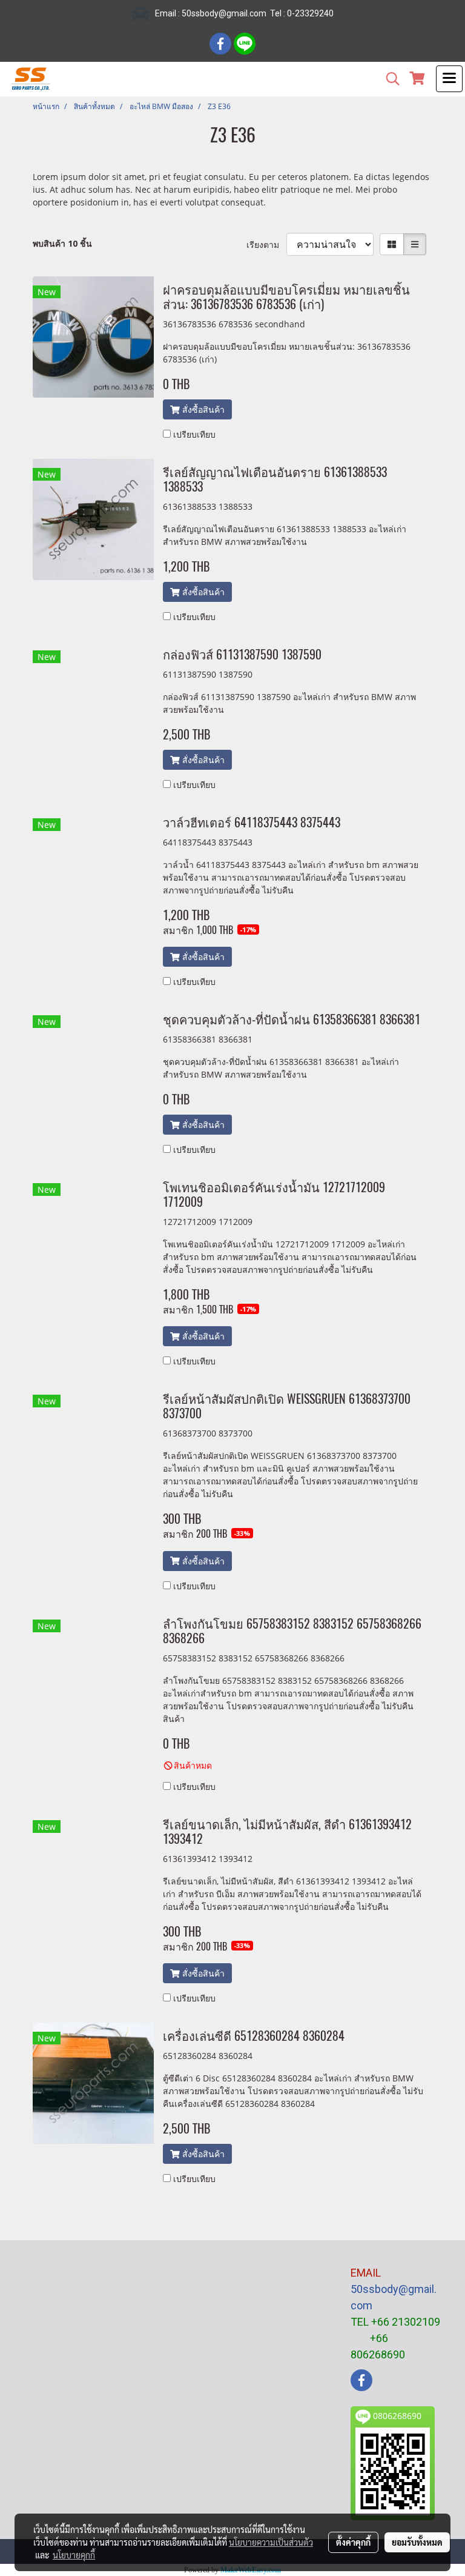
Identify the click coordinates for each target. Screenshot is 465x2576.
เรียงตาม (266, 245)
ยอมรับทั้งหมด (417, 2542)
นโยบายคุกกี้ (74, 2555)
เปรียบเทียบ (194, 434)
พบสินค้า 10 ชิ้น (62, 243)
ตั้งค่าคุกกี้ (353, 2542)
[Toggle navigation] (449, 79)
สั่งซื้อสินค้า (202, 409)
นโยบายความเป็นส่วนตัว (271, 2542)
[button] (389, 79)
